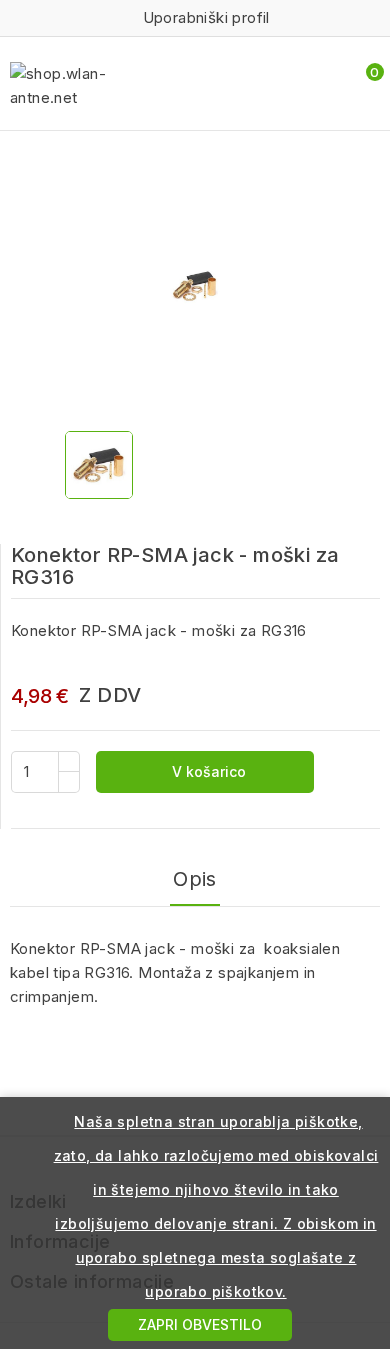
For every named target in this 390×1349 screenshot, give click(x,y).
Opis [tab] (195, 879)
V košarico (207, 771)
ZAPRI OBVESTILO (200, 1324)
